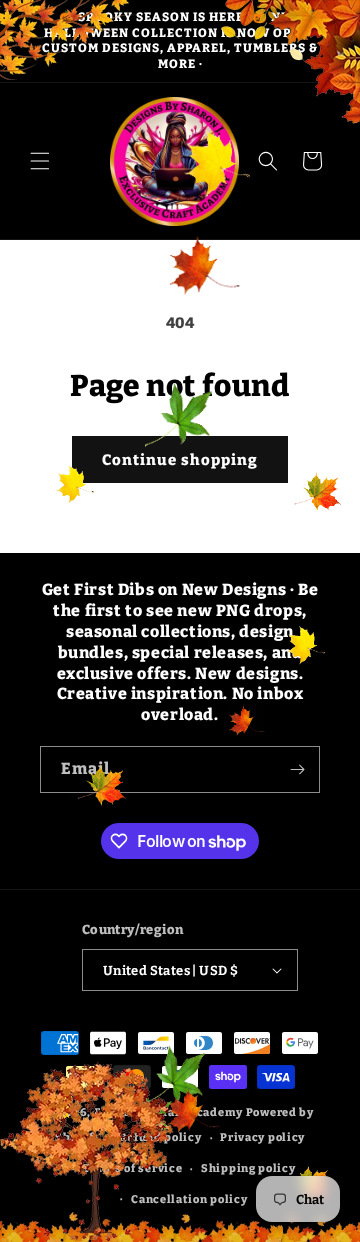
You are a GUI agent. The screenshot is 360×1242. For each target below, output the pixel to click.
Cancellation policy (189, 1199)
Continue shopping (180, 460)
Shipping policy (248, 1168)
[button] (40, 161)
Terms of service (132, 1168)
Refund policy (160, 1137)
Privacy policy (262, 1137)
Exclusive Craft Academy (168, 1112)
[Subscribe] (297, 769)
